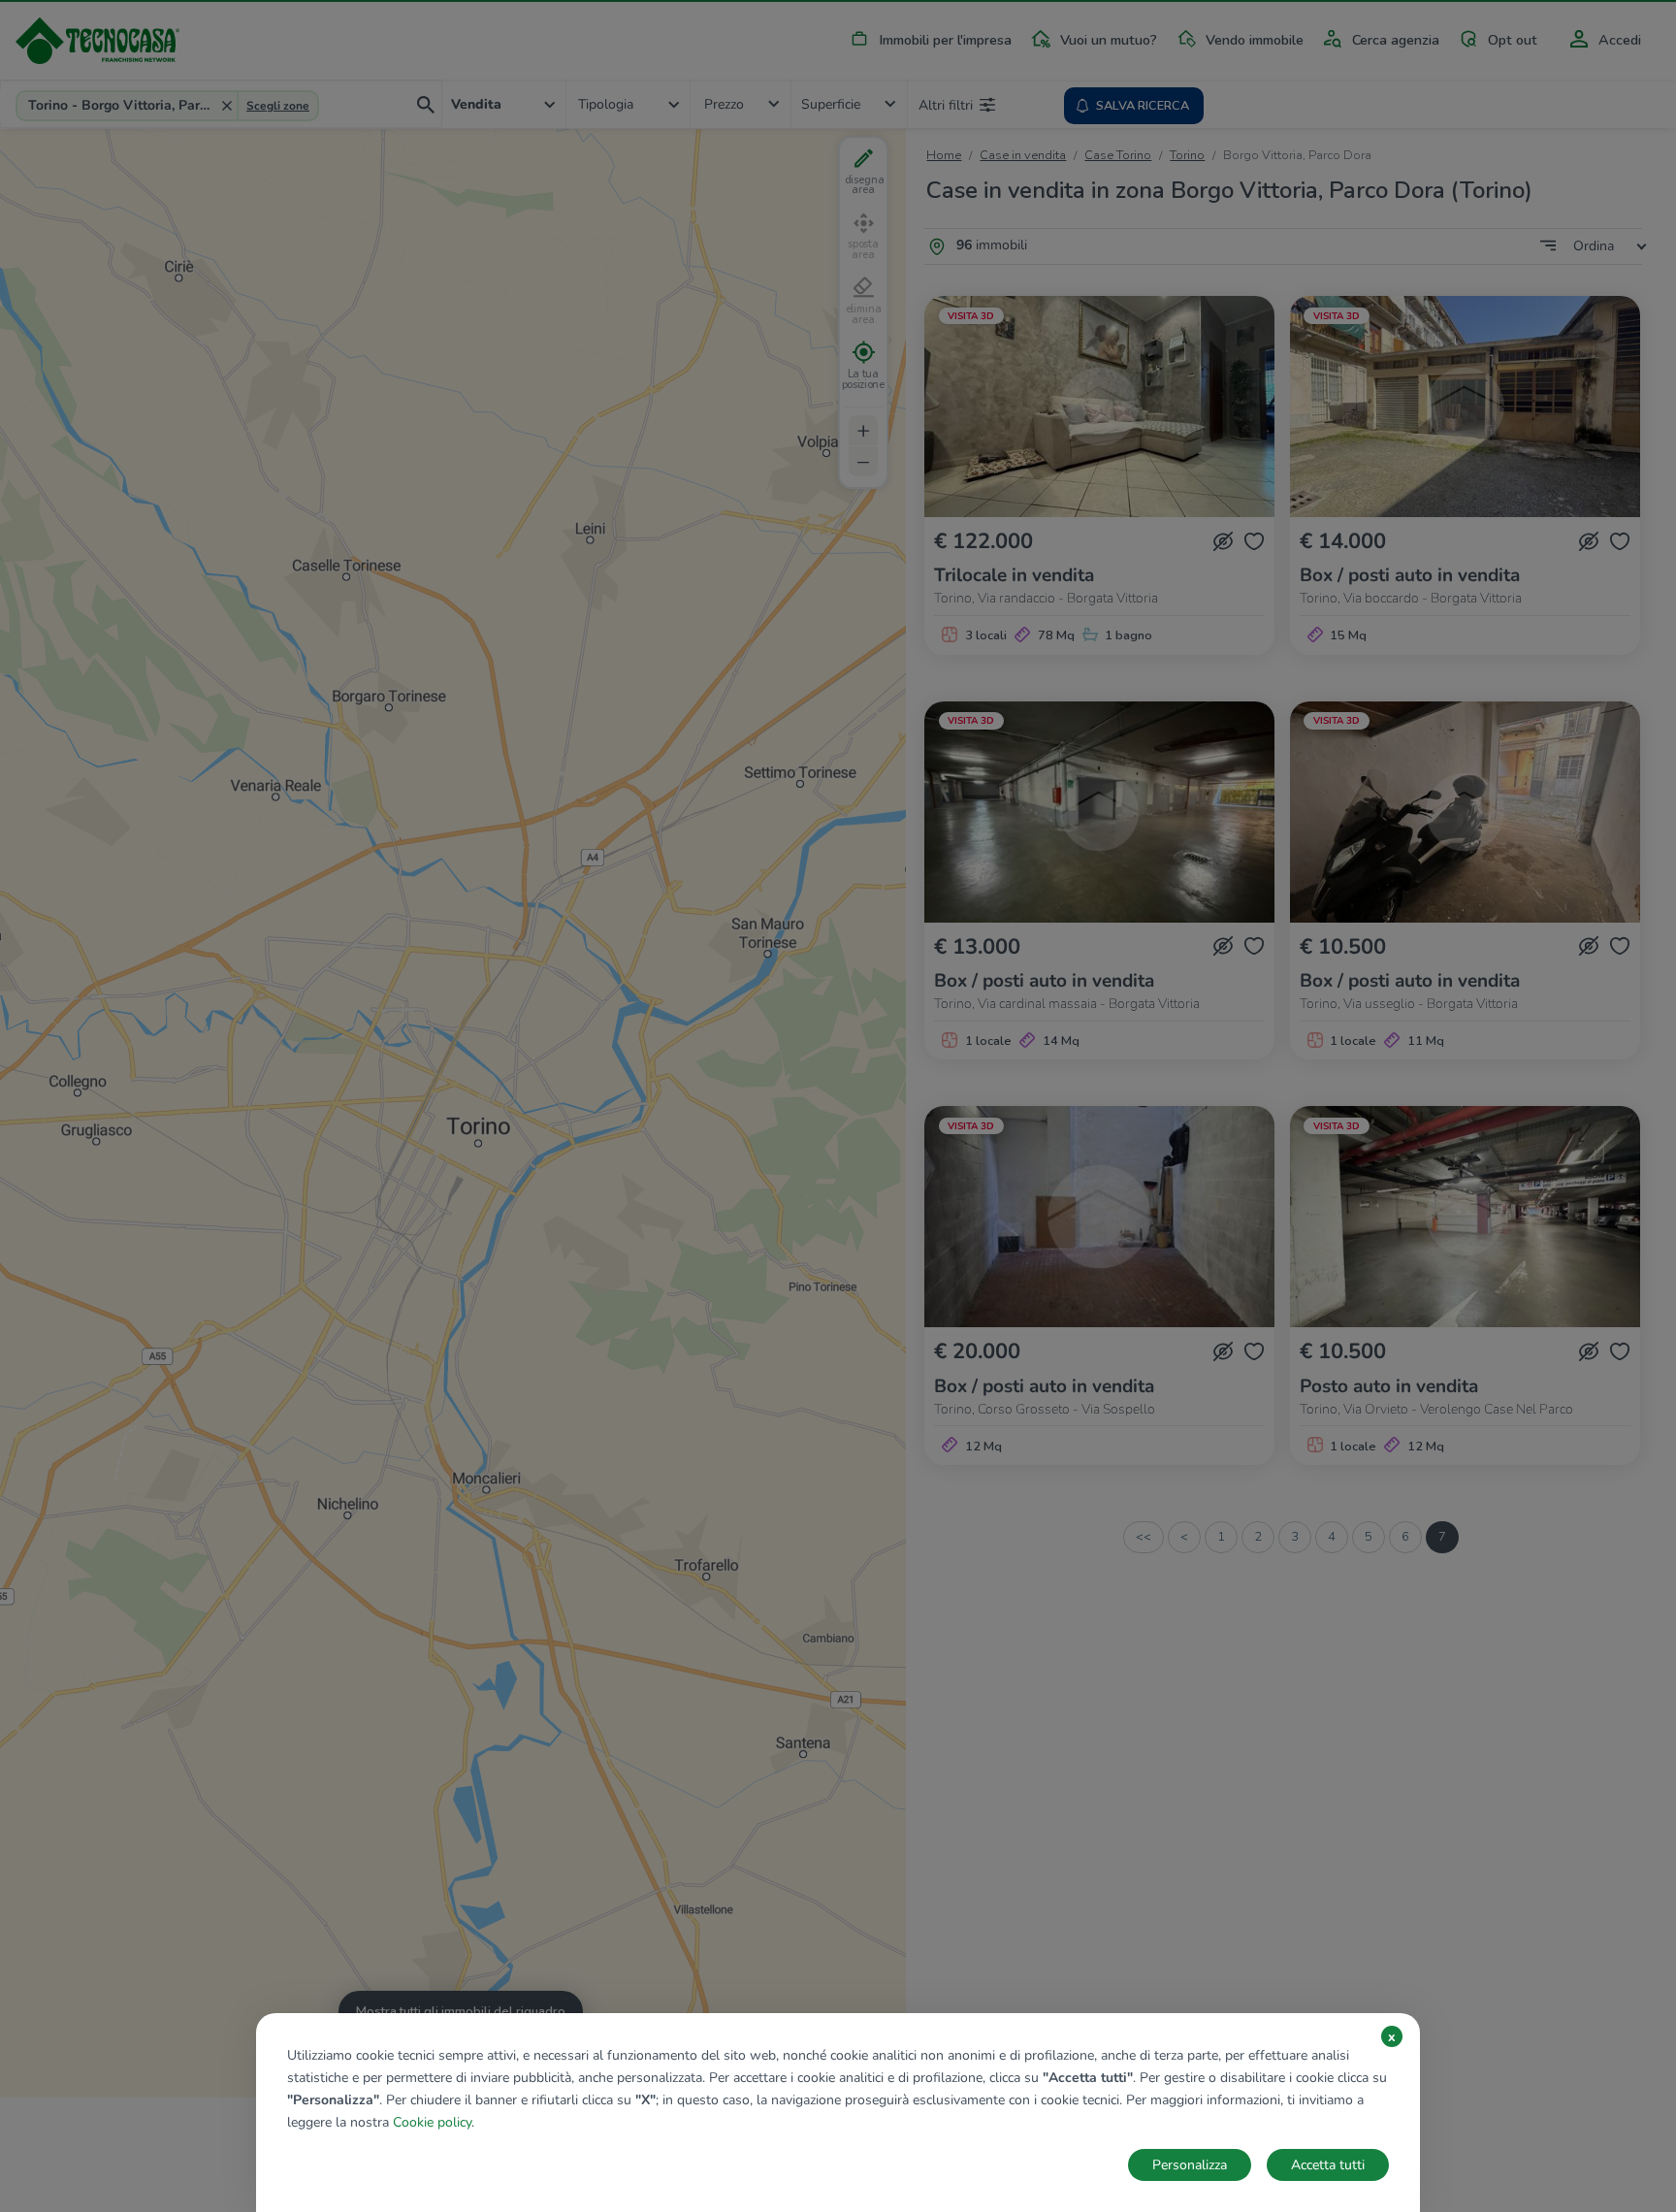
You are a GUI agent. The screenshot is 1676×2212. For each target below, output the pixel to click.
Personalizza (1190, 2165)
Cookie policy (432, 2122)
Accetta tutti (1328, 2165)
